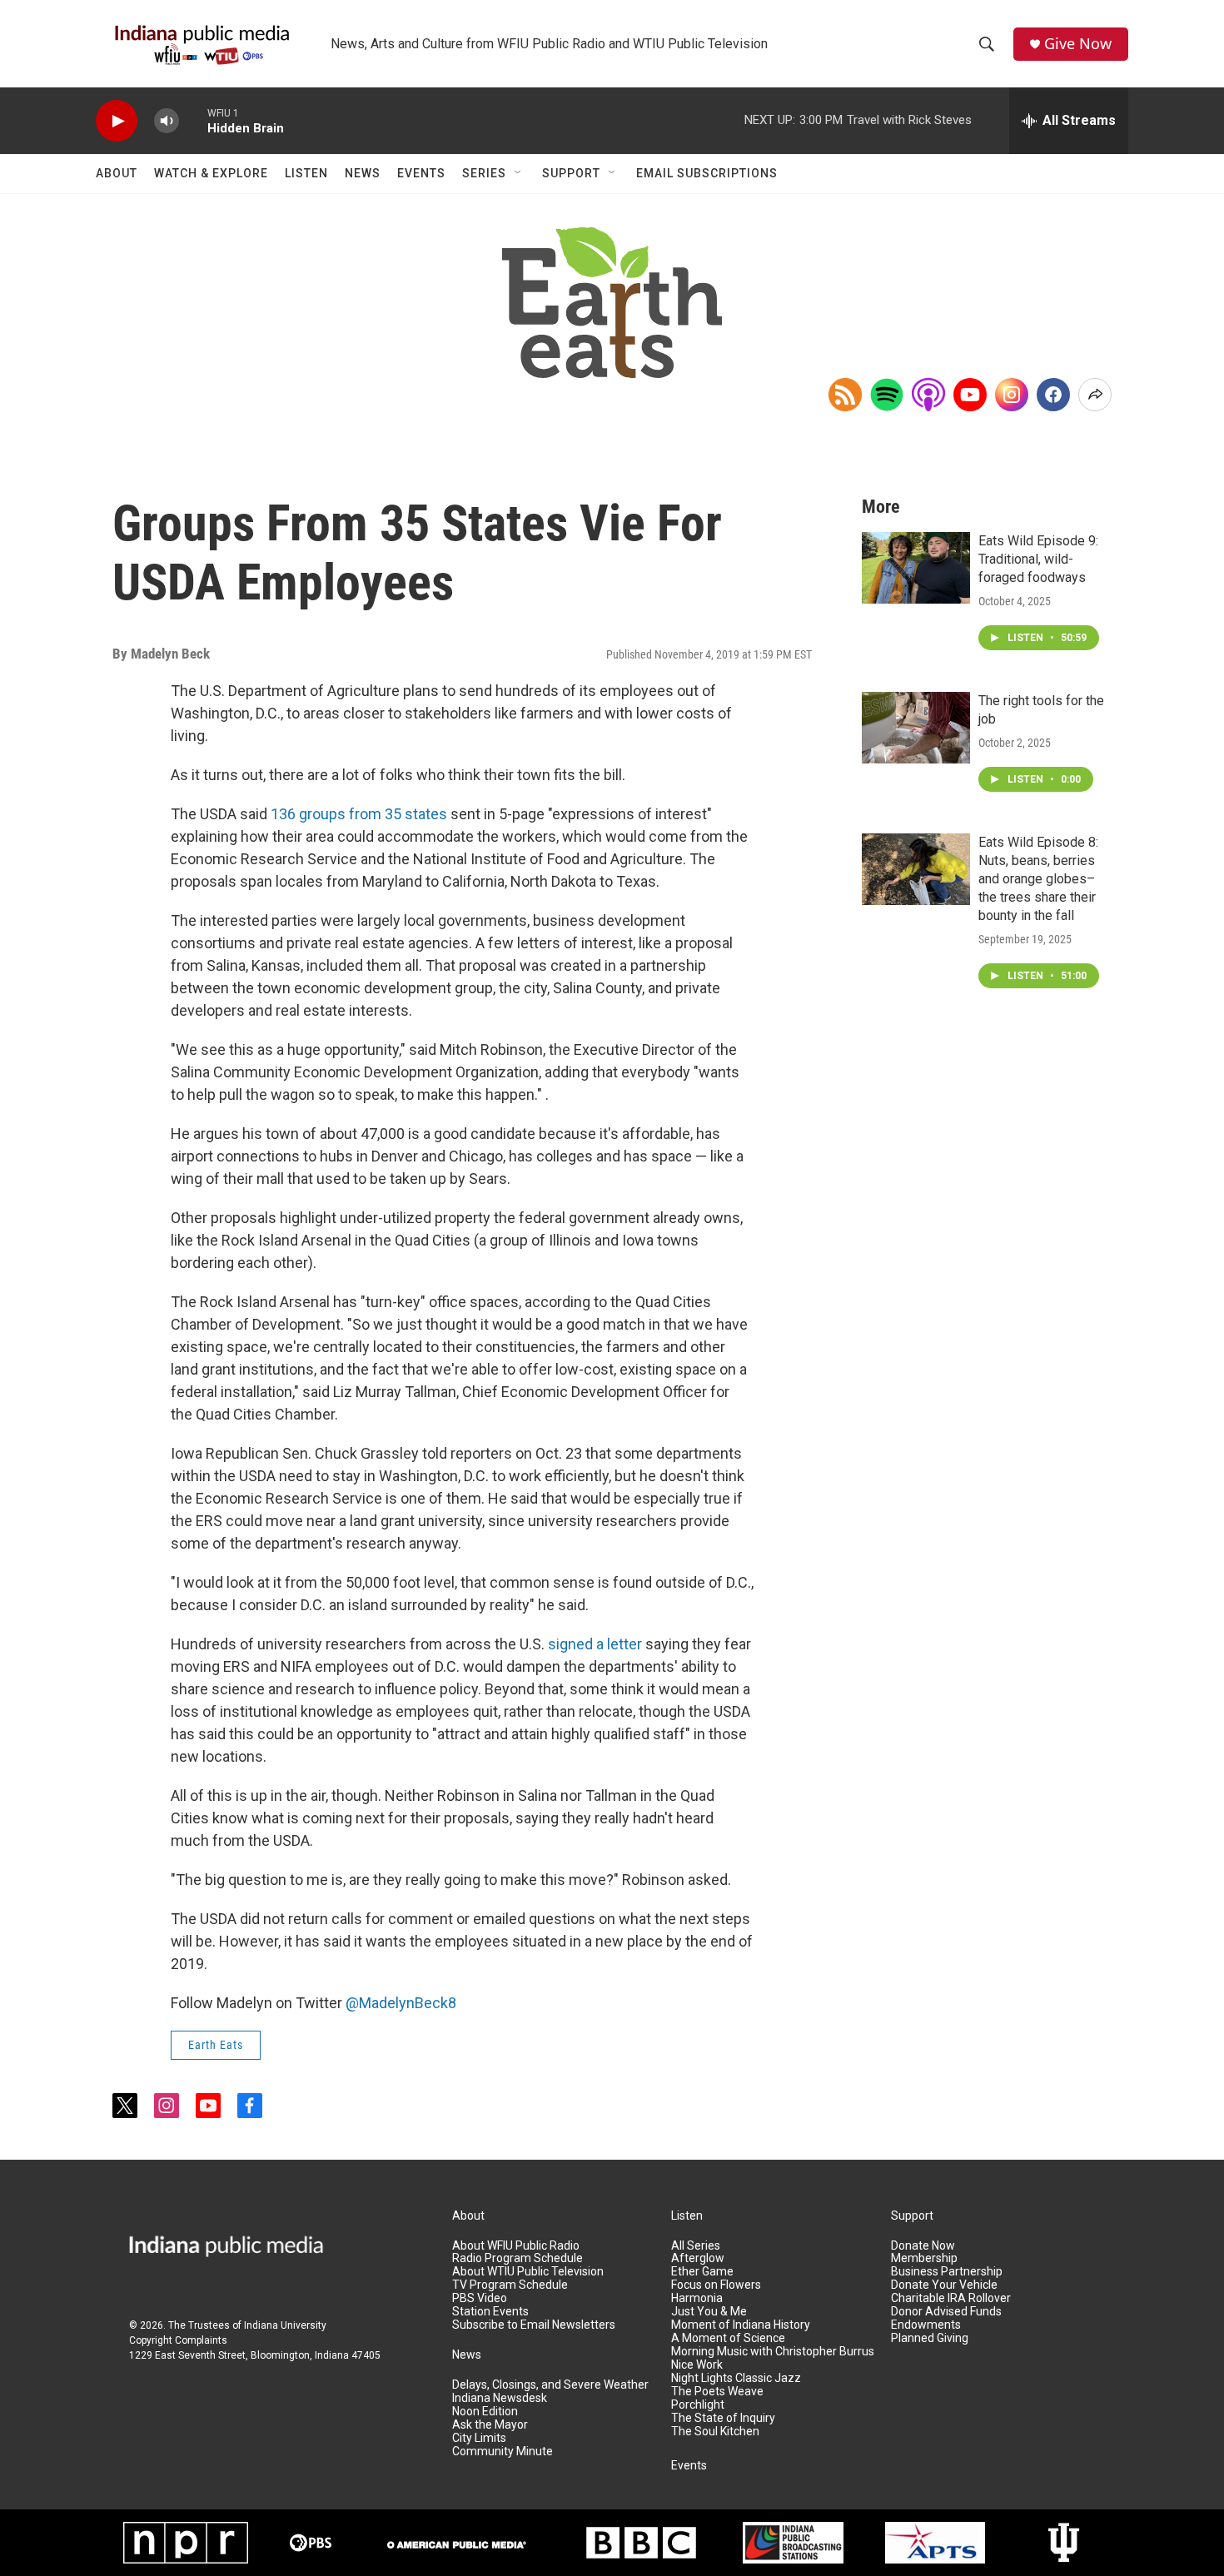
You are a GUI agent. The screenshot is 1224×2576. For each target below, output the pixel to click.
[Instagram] (1012, 395)
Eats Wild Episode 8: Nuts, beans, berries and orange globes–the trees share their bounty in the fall (1038, 879)
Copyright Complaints (178, 2340)
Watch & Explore (211, 173)
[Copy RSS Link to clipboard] (845, 395)
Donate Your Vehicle (944, 2285)
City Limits (479, 2438)
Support (571, 173)
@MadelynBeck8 (401, 2003)
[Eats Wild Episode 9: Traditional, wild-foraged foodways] (916, 568)
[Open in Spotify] (887, 395)
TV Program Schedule (510, 2285)
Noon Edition (485, 2412)
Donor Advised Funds (946, 2312)
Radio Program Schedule (517, 2258)
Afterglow (698, 2258)
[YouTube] (970, 395)
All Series (696, 2246)
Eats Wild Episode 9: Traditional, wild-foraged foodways (1038, 559)
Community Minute (503, 2452)
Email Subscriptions (707, 173)
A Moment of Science (728, 2338)
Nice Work (697, 2365)
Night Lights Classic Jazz (736, 2378)
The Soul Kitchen (715, 2432)
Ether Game (702, 2272)
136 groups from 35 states (359, 814)
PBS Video (480, 2298)
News (363, 173)
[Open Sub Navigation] (519, 173)
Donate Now (923, 2246)
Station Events (490, 2312)
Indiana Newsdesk (500, 2398)
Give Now (1078, 44)
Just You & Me (709, 2312)
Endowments (926, 2325)
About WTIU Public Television (528, 2272)
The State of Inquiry (723, 2418)
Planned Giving (930, 2338)
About (117, 173)
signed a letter (595, 1644)
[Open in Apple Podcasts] (928, 395)
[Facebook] (1053, 395)
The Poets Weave (717, 2392)
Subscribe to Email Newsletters (534, 2325)
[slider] (193, 120)
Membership (924, 2258)
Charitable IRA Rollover (951, 2298)
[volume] (167, 121)
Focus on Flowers (716, 2285)
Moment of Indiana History (741, 2325)
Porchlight (698, 2405)
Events (421, 173)
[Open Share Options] (1095, 395)
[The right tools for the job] (916, 728)
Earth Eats (216, 2045)
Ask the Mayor (490, 2425)
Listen (306, 173)
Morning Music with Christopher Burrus (773, 2352)
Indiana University (285, 2325)
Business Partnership (947, 2272)
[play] (117, 121)
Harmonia (697, 2298)
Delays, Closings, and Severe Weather (550, 2385)
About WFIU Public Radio (516, 2246)
